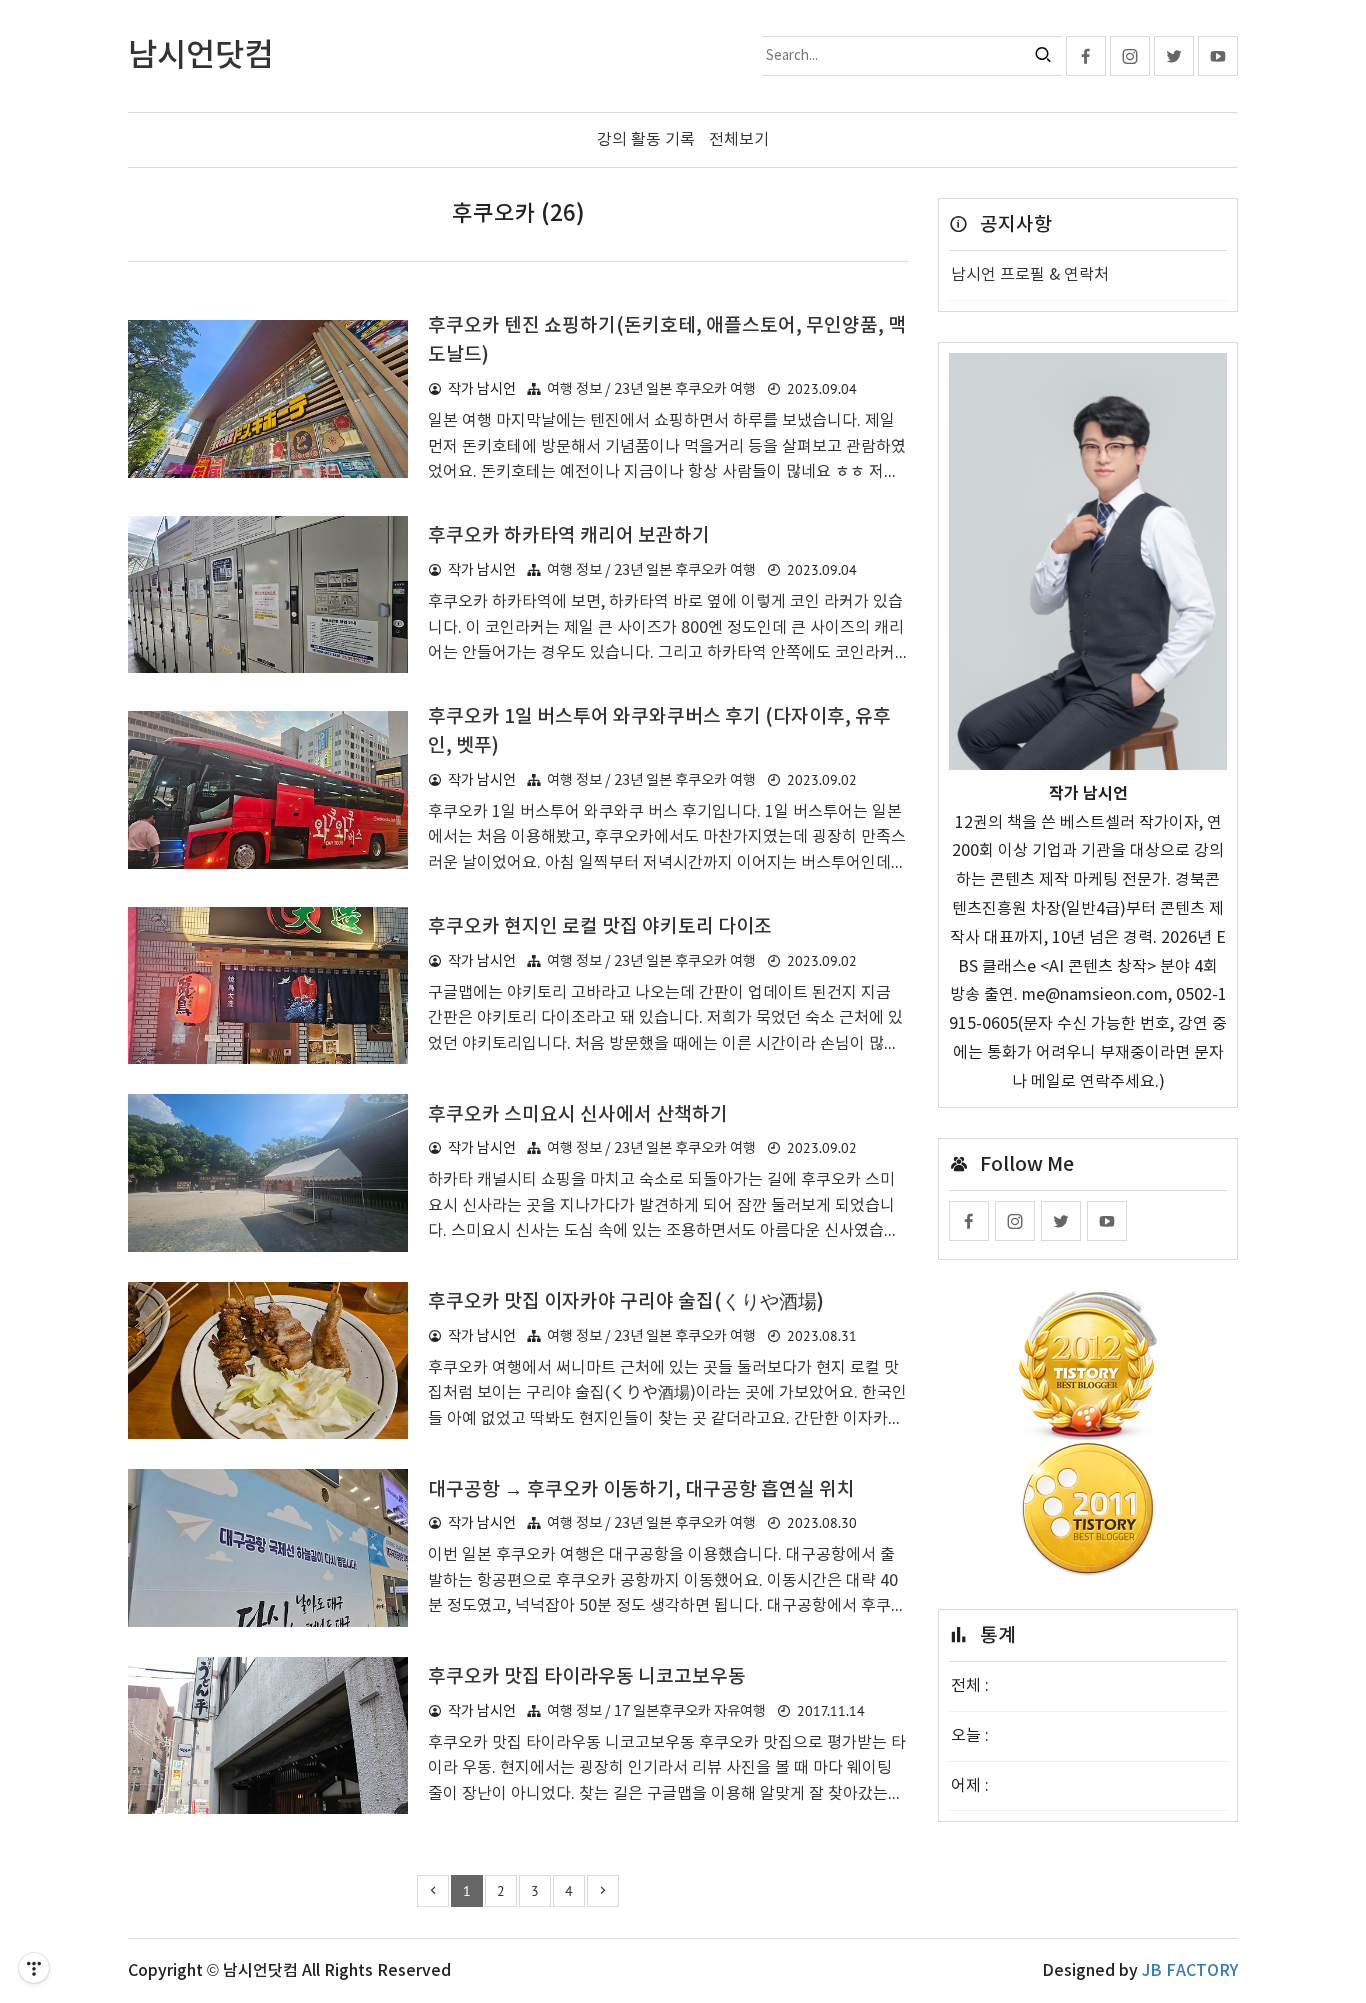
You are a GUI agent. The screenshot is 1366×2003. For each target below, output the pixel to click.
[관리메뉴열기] (34, 1968)
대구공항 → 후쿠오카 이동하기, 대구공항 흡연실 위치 (641, 1490)
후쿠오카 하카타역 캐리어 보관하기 (569, 536)
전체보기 (739, 140)
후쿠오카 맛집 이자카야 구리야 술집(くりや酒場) (626, 1302)
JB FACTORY (1190, 1971)
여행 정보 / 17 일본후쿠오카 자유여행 (656, 1711)
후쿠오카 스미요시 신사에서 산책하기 (578, 1115)
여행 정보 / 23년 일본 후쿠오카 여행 (651, 389)
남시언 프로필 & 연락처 (1030, 275)
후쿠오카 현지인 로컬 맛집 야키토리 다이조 (600, 927)
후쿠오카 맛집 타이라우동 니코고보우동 (587, 1677)
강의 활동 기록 (646, 140)
